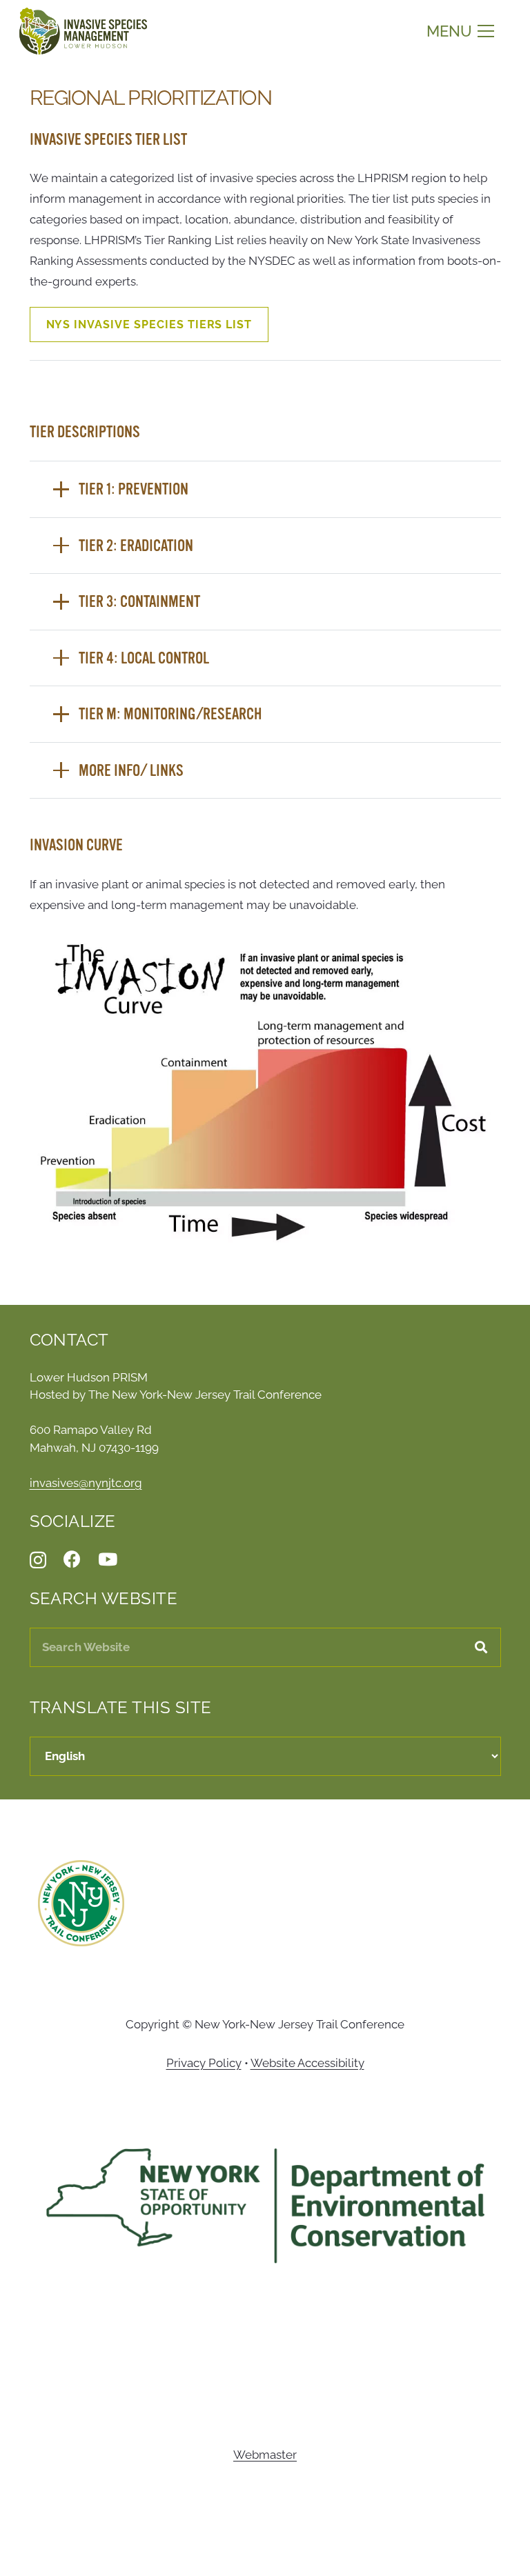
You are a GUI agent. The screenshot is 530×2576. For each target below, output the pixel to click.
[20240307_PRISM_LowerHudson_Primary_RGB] (83, 31)
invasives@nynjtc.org (86, 1483)
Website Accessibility (307, 2063)
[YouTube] (108, 1559)
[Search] (481, 1647)
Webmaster (265, 2455)
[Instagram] (38, 1560)
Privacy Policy (204, 2063)
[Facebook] (72, 1559)
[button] (460, 31)
